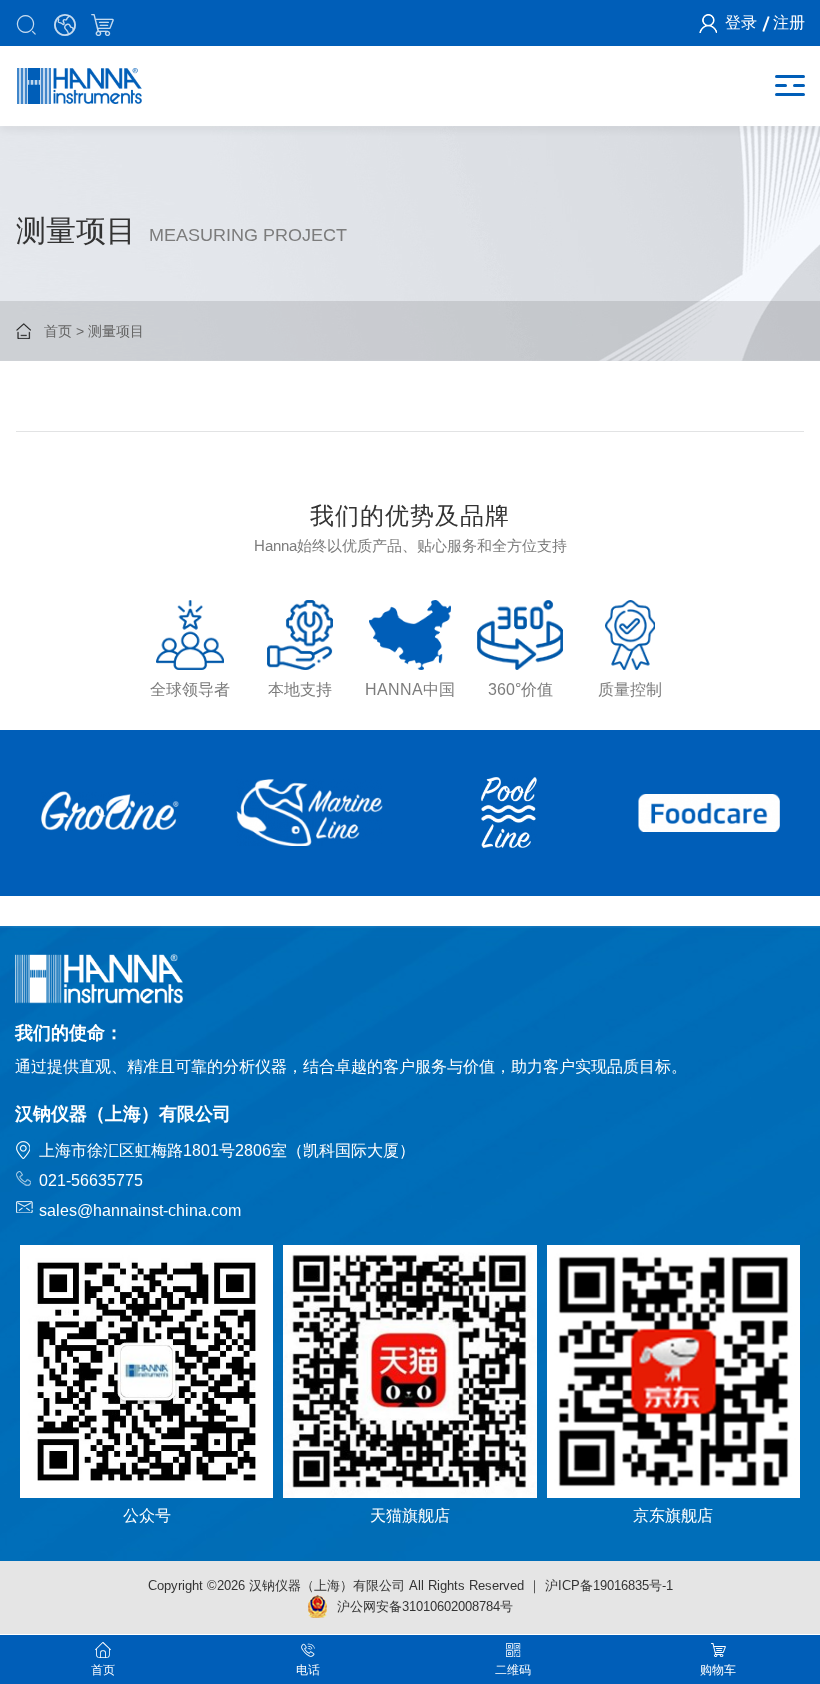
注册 (789, 22)
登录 (741, 22)
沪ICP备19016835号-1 (609, 1585)
